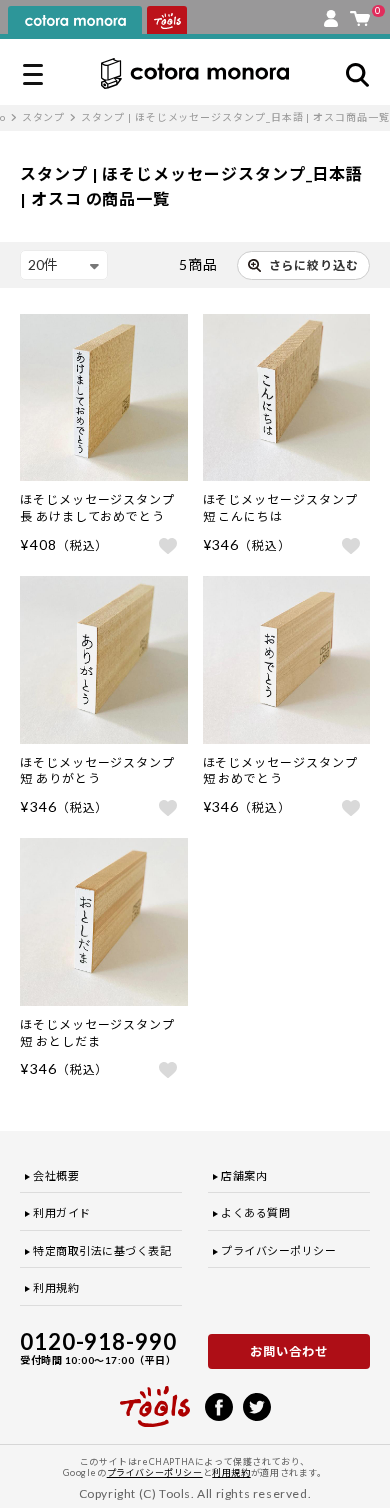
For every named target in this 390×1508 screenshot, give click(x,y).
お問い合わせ (289, 1351)
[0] (360, 14)
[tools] (155, 1398)
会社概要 (56, 1175)
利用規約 (56, 1287)
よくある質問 (255, 1212)
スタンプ (44, 117)
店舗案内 (244, 1175)
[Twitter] (257, 1405)
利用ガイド (62, 1212)
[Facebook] (219, 1405)
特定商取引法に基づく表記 (102, 1250)
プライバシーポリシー (279, 1250)
